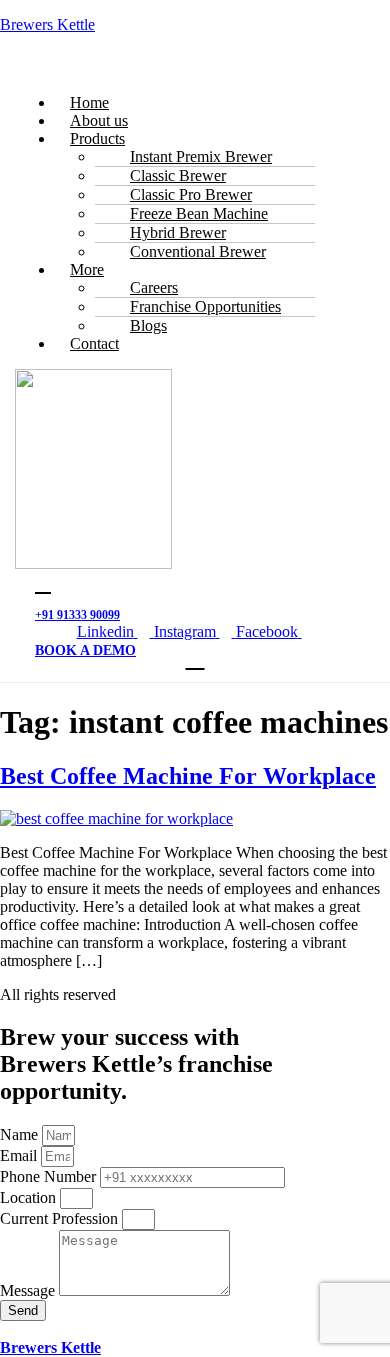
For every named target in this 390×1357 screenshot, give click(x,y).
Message (29, 1290)
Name (21, 1134)
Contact (94, 343)
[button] (195, 69)
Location (30, 1197)
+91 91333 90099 (77, 615)
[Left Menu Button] (11, 1329)
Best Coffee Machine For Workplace (188, 776)
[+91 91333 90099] (43, 584)
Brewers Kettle (47, 24)
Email (20, 1155)
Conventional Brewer (198, 251)
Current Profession (61, 1218)
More (87, 269)
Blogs (148, 325)
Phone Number (50, 1176)
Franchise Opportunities (205, 306)
